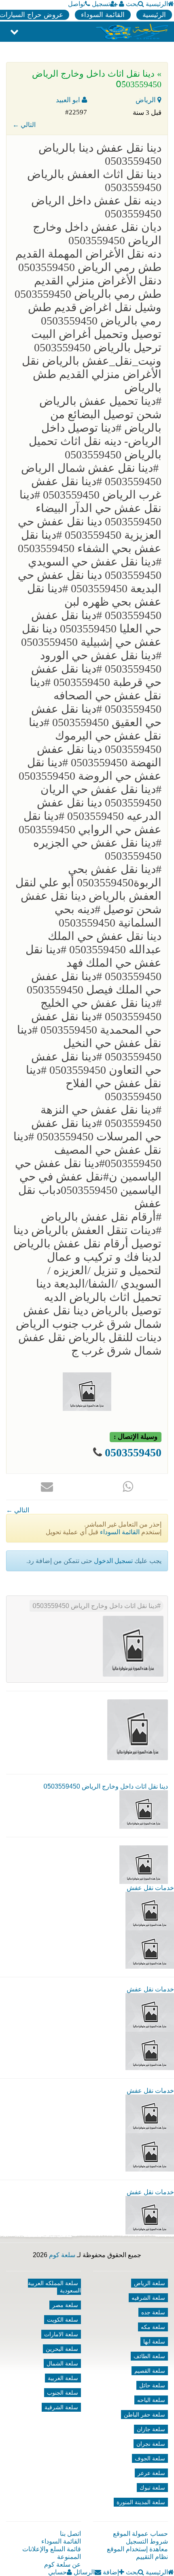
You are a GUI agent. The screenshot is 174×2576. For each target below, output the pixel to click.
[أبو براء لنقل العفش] (150, 2050)
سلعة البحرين (62, 2349)
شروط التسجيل (147, 2541)
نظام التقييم (152, 2557)
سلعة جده (153, 2312)
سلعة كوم (62, 2255)
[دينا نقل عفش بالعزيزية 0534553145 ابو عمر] (150, 2215)
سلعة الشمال (62, 2363)
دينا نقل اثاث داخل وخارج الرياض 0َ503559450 (95, 1606)
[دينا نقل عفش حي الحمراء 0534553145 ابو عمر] (150, 2152)
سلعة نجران (151, 2444)
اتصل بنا (70, 2534)
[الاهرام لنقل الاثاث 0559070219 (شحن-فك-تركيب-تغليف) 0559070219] (150, 1949)
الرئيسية (157, 4)
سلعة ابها (154, 2342)
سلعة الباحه (151, 2400)
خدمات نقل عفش (150, 1888)
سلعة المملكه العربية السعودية (54, 2287)
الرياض (146, 100)
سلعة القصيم (150, 2371)
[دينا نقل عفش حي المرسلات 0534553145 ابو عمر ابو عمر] (150, 2113)
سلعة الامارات (61, 2334)
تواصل (76, 4)
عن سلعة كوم (63, 2564)
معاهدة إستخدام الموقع (137, 2549)
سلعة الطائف (149, 2356)
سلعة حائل (152, 2385)
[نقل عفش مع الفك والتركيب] (150, 2012)
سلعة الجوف (150, 2458)
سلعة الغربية (63, 2378)
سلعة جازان (151, 2429)
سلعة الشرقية (61, 2407)
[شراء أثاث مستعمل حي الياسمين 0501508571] (150, 1910)
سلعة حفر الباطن (144, 2415)
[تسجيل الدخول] (122, 4)
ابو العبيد (69, 100)
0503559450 (133, 1452)
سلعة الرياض (150, 2283)
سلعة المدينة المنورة (141, 2502)
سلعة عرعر (151, 2473)
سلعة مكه (153, 2327)
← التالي (24, 125)
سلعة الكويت (63, 2320)
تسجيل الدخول (113, 1561)
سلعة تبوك (152, 2488)
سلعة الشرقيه (148, 2298)
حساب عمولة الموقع (140, 2534)
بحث (132, 4)
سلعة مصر (65, 2305)
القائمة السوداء (103, 15)
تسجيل (101, 4)
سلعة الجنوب (63, 2393)
